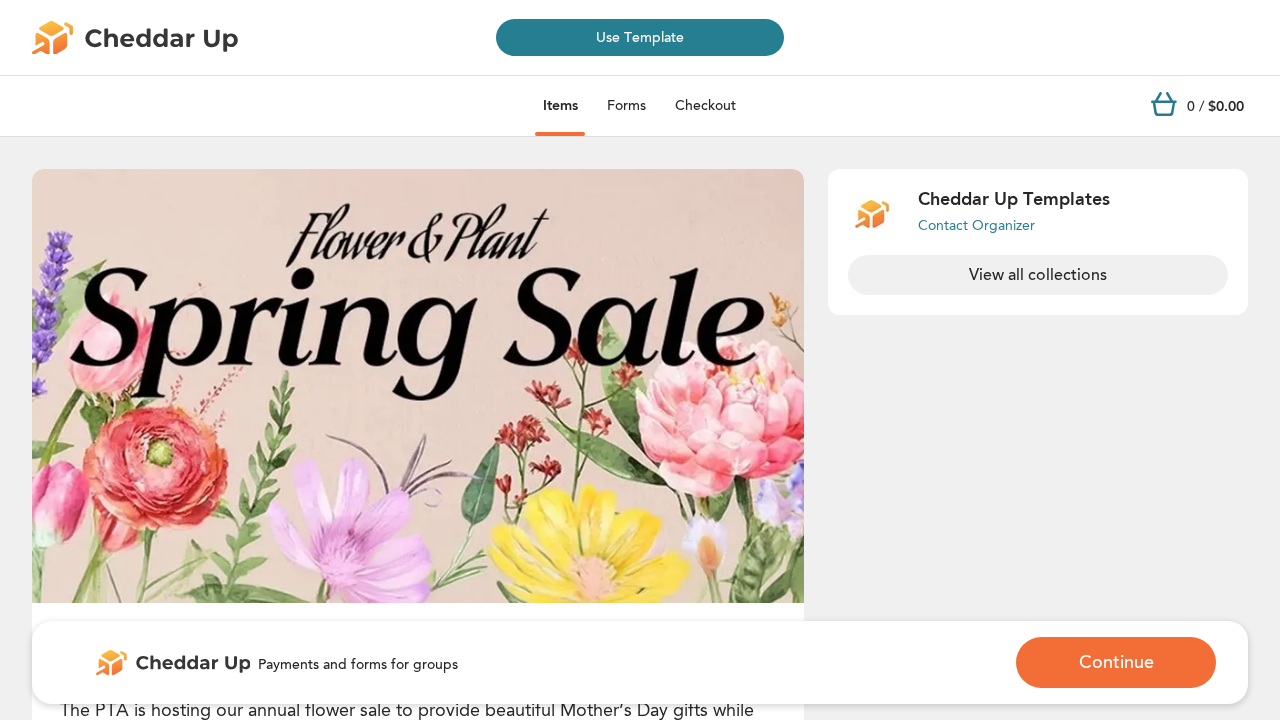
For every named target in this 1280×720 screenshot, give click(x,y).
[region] (418, 386)
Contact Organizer (976, 225)
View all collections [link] (1038, 275)
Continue (1116, 662)
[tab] (560, 106)
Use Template (640, 37)
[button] (418, 386)
